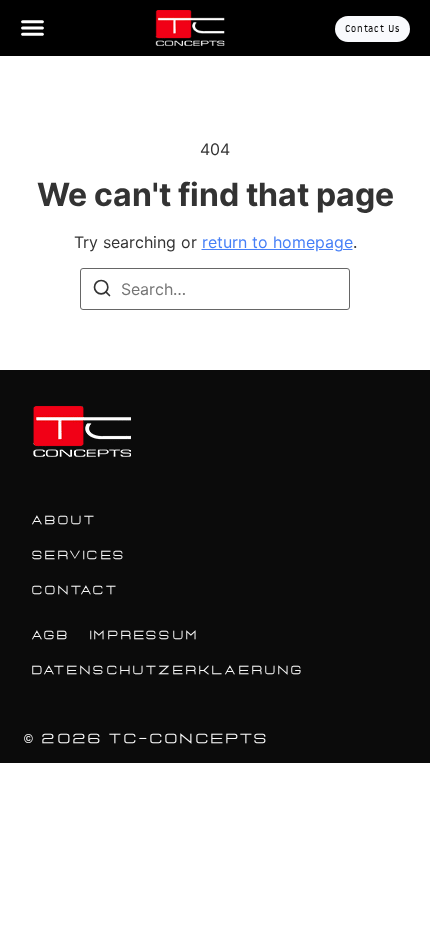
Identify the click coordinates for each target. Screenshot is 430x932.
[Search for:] (215, 289)
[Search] (102, 291)
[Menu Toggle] (32, 27)
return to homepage (277, 242)
